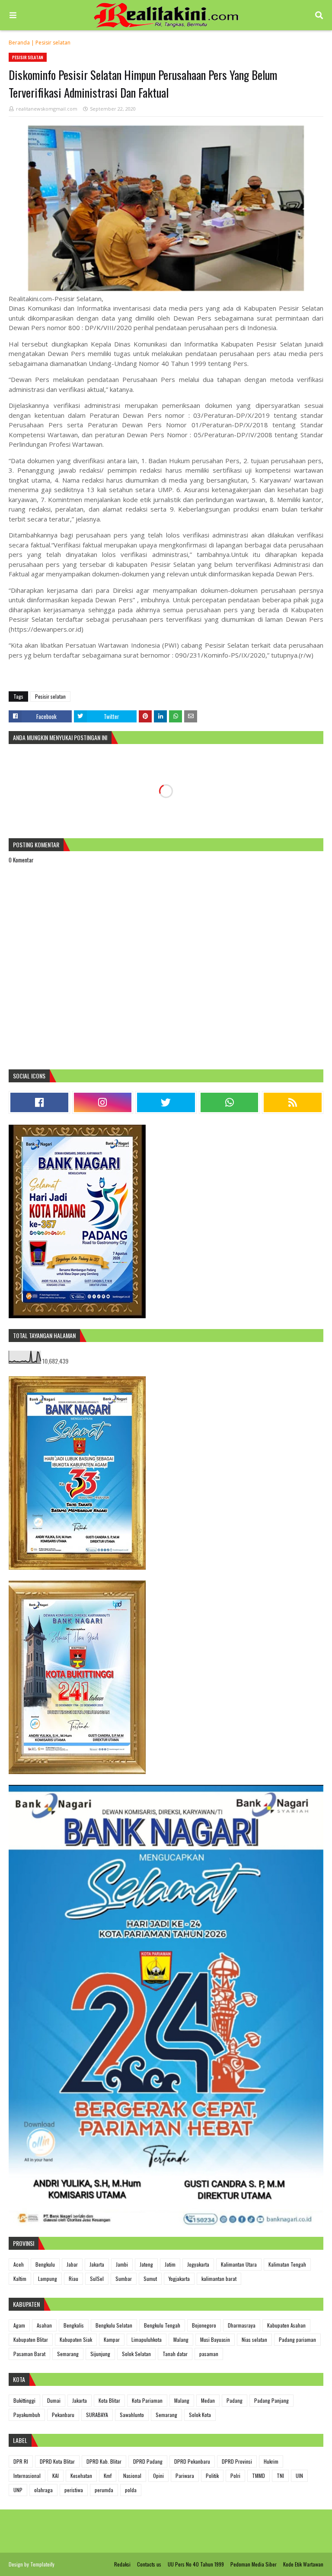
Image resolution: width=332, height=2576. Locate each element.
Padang (235, 2400)
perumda (104, 2490)
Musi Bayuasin (215, 2339)
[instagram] (103, 1102)
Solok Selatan (136, 2354)
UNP (18, 2490)
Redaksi (122, 2564)
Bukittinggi (24, 2400)
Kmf (108, 2476)
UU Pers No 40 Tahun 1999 (196, 2564)
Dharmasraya (242, 2325)
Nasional (132, 2476)
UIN (299, 2476)
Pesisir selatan (53, 43)
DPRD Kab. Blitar (104, 2461)
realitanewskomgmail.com (47, 109)
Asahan (44, 2325)
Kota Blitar (109, 2400)
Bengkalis (74, 2325)
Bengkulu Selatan (114, 2325)
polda (131, 2490)
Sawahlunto (132, 2415)
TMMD (259, 2476)
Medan (208, 2400)
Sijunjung (100, 2354)
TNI (280, 2476)
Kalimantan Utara (239, 2264)
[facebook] (39, 1102)
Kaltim (20, 2279)
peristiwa (74, 2490)
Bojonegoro (204, 2325)
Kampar (112, 2339)
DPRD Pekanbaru (192, 2461)
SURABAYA (97, 2415)
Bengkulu (45, 2264)
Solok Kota (200, 2415)
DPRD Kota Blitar (57, 2461)
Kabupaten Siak (76, 2339)
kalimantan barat (219, 2279)
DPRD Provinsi (237, 2461)
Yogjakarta (179, 2279)
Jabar (72, 2264)
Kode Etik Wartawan (303, 2564)
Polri (235, 2476)
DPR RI (21, 2461)
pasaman (209, 2354)
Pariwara (185, 2476)
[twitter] (166, 1102)
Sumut (150, 2279)
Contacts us (149, 2564)
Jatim (170, 2264)
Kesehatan (81, 2476)
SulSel (97, 2279)
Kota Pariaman (147, 2400)
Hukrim (271, 2461)
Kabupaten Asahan (286, 2325)
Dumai (54, 2400)
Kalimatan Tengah (287, 2264)
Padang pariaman (297, 2339)
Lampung (48, 2279)
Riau (73, 2279)
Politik (212, 2476)
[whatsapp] (230, 1102)
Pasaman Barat (29, 2354)
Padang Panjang (271, 2400)
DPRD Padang (148, 2461)
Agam (19, 2325)
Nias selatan (254, 2339)
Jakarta (97, 2264)
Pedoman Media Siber (254, 2564)
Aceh (19, 2264)
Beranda (19, 43)
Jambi (122, 2264)
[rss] (293, 1102)
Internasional (27, 2476)
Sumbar (124, 2279)
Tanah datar (175, 2354)
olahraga (43, 2490)
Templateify (42, 2564)
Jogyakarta (198, 2264)
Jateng (146, 2264)
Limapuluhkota (147, 2339)
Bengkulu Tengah (162, 2325)
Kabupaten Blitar (31, 2339)
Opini (158, 2476)
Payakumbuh (27, 2415)
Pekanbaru (63, 2415)
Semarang (68, 2354)
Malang (181, 2339)
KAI (56, 2476)
